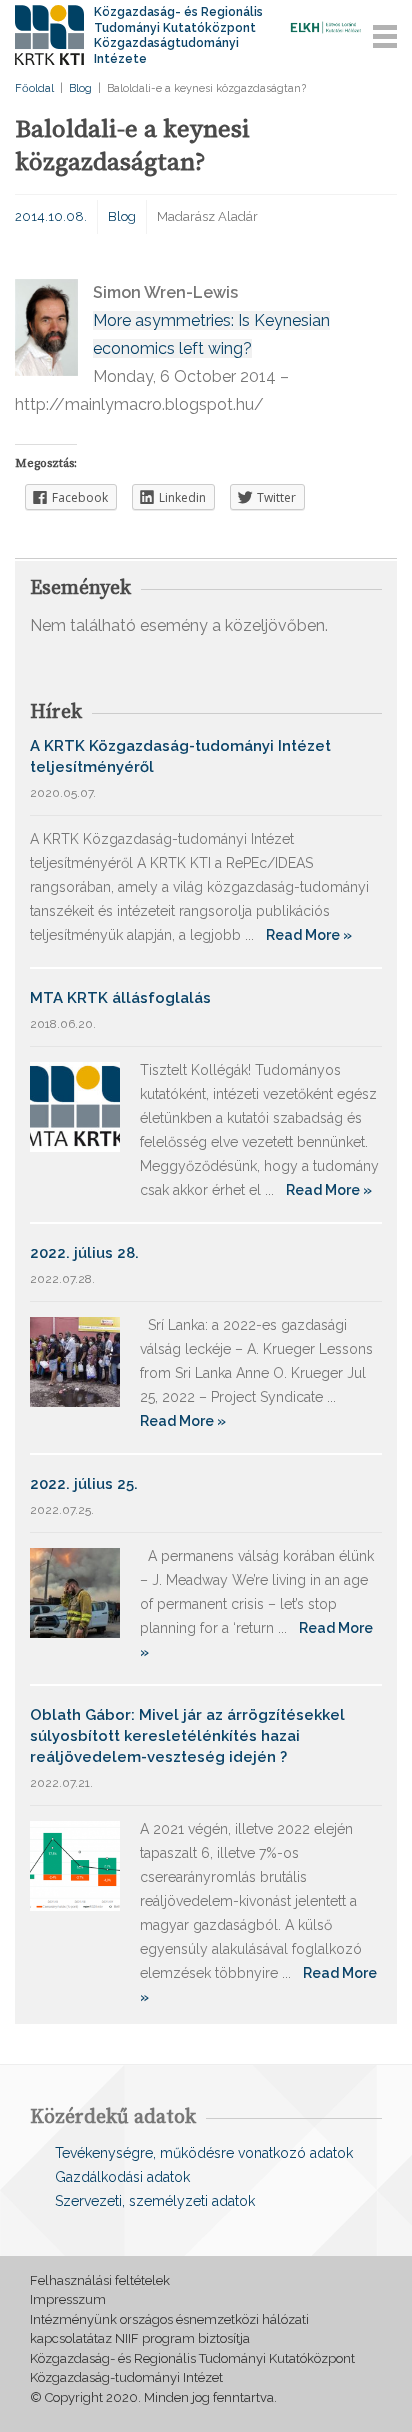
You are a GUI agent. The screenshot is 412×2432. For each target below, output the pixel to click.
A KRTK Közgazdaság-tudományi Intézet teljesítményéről (180, 756)
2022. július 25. (84, 1484)
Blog (80, 88)
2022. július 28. (84, 1253)
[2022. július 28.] (75, 1360)
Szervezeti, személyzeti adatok (155, 2201)
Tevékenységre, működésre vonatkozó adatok (204, 2153)
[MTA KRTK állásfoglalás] (75, 1105)
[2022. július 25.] (75, 1591)
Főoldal (34, 88)
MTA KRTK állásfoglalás (120, 998)
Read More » (309, 935)
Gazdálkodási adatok (122, 2177)
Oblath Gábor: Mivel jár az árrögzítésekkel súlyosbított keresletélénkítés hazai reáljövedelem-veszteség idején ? (187, 1736)
